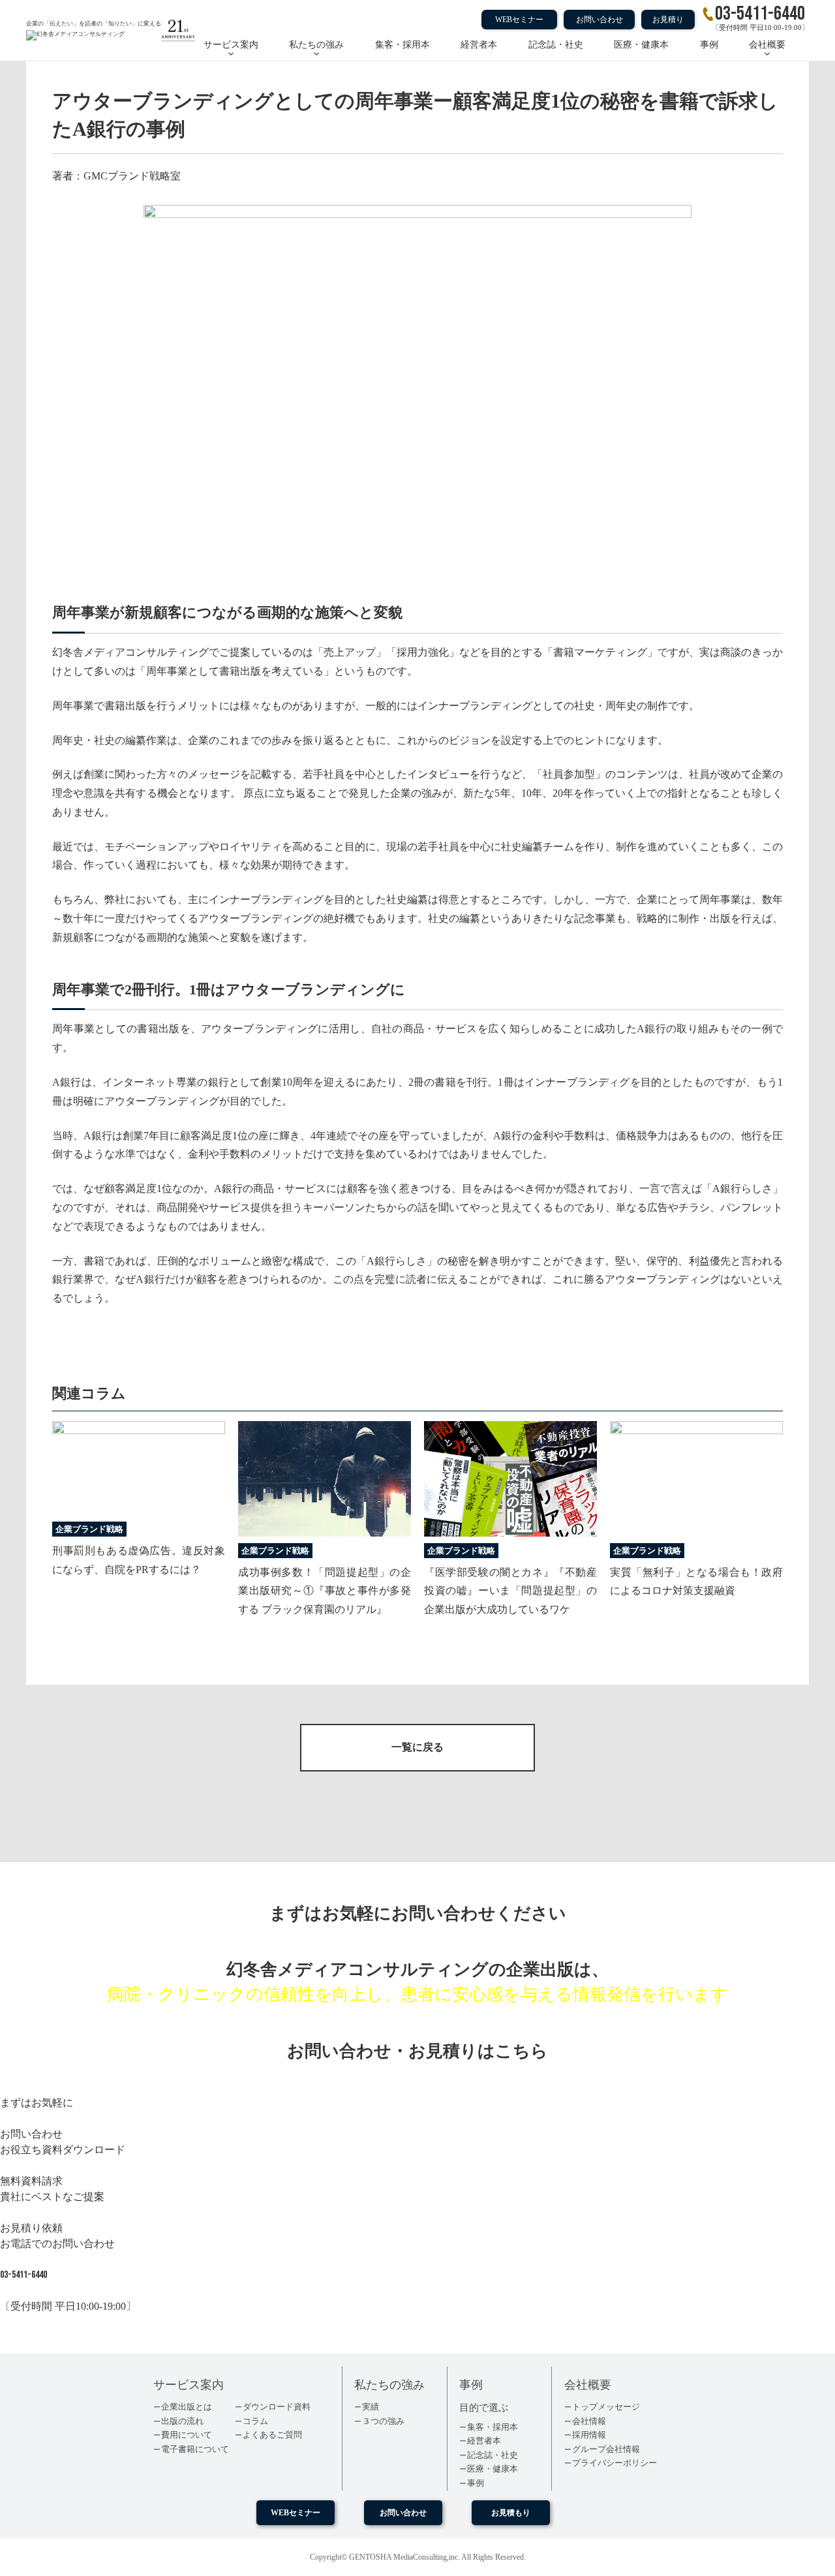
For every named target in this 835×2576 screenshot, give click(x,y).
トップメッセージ (606, 2407)
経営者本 (479, 45)
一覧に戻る (417, 1747)
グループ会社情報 (606, 2449)
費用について (187, 2435)
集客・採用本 (402, 45)
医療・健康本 (641, 45)
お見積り (668, 20)
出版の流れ (182, 2421)
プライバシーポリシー (615, 2463)
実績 (371, 2407)
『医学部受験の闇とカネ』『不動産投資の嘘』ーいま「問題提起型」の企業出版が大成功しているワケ (510, 1591)
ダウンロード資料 (277, 2407)
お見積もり (511, 2513)
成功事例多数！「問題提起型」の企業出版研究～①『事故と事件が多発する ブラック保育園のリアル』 (325, 1591)
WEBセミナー (519, 20)
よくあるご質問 (272, 2435)
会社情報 (589, 2421)
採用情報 (589, 2435)
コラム (255, 2421)
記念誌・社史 (556, 45)
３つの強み (383, 2421)
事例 (709, 45)
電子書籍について (195, 2449)
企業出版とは (187, 2407)
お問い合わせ (600, 20)
